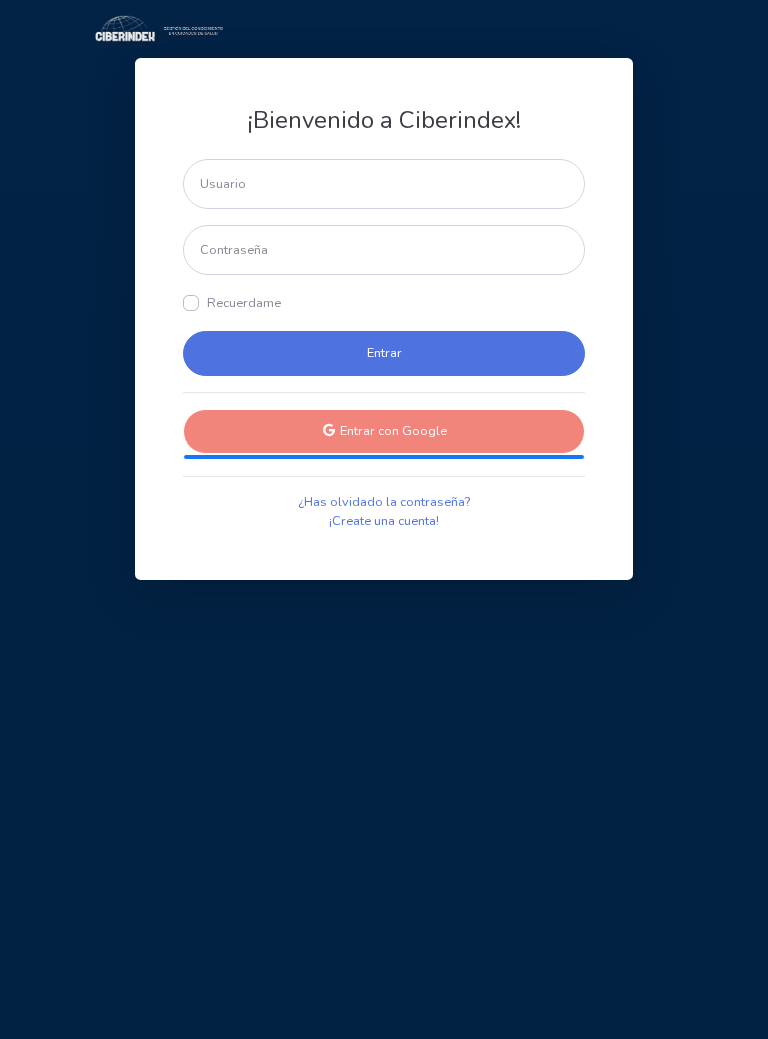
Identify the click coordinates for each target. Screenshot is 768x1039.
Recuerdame (244, 303)
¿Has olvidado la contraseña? (384, 502)
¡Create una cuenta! (384, 521)
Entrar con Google (392, 431)
